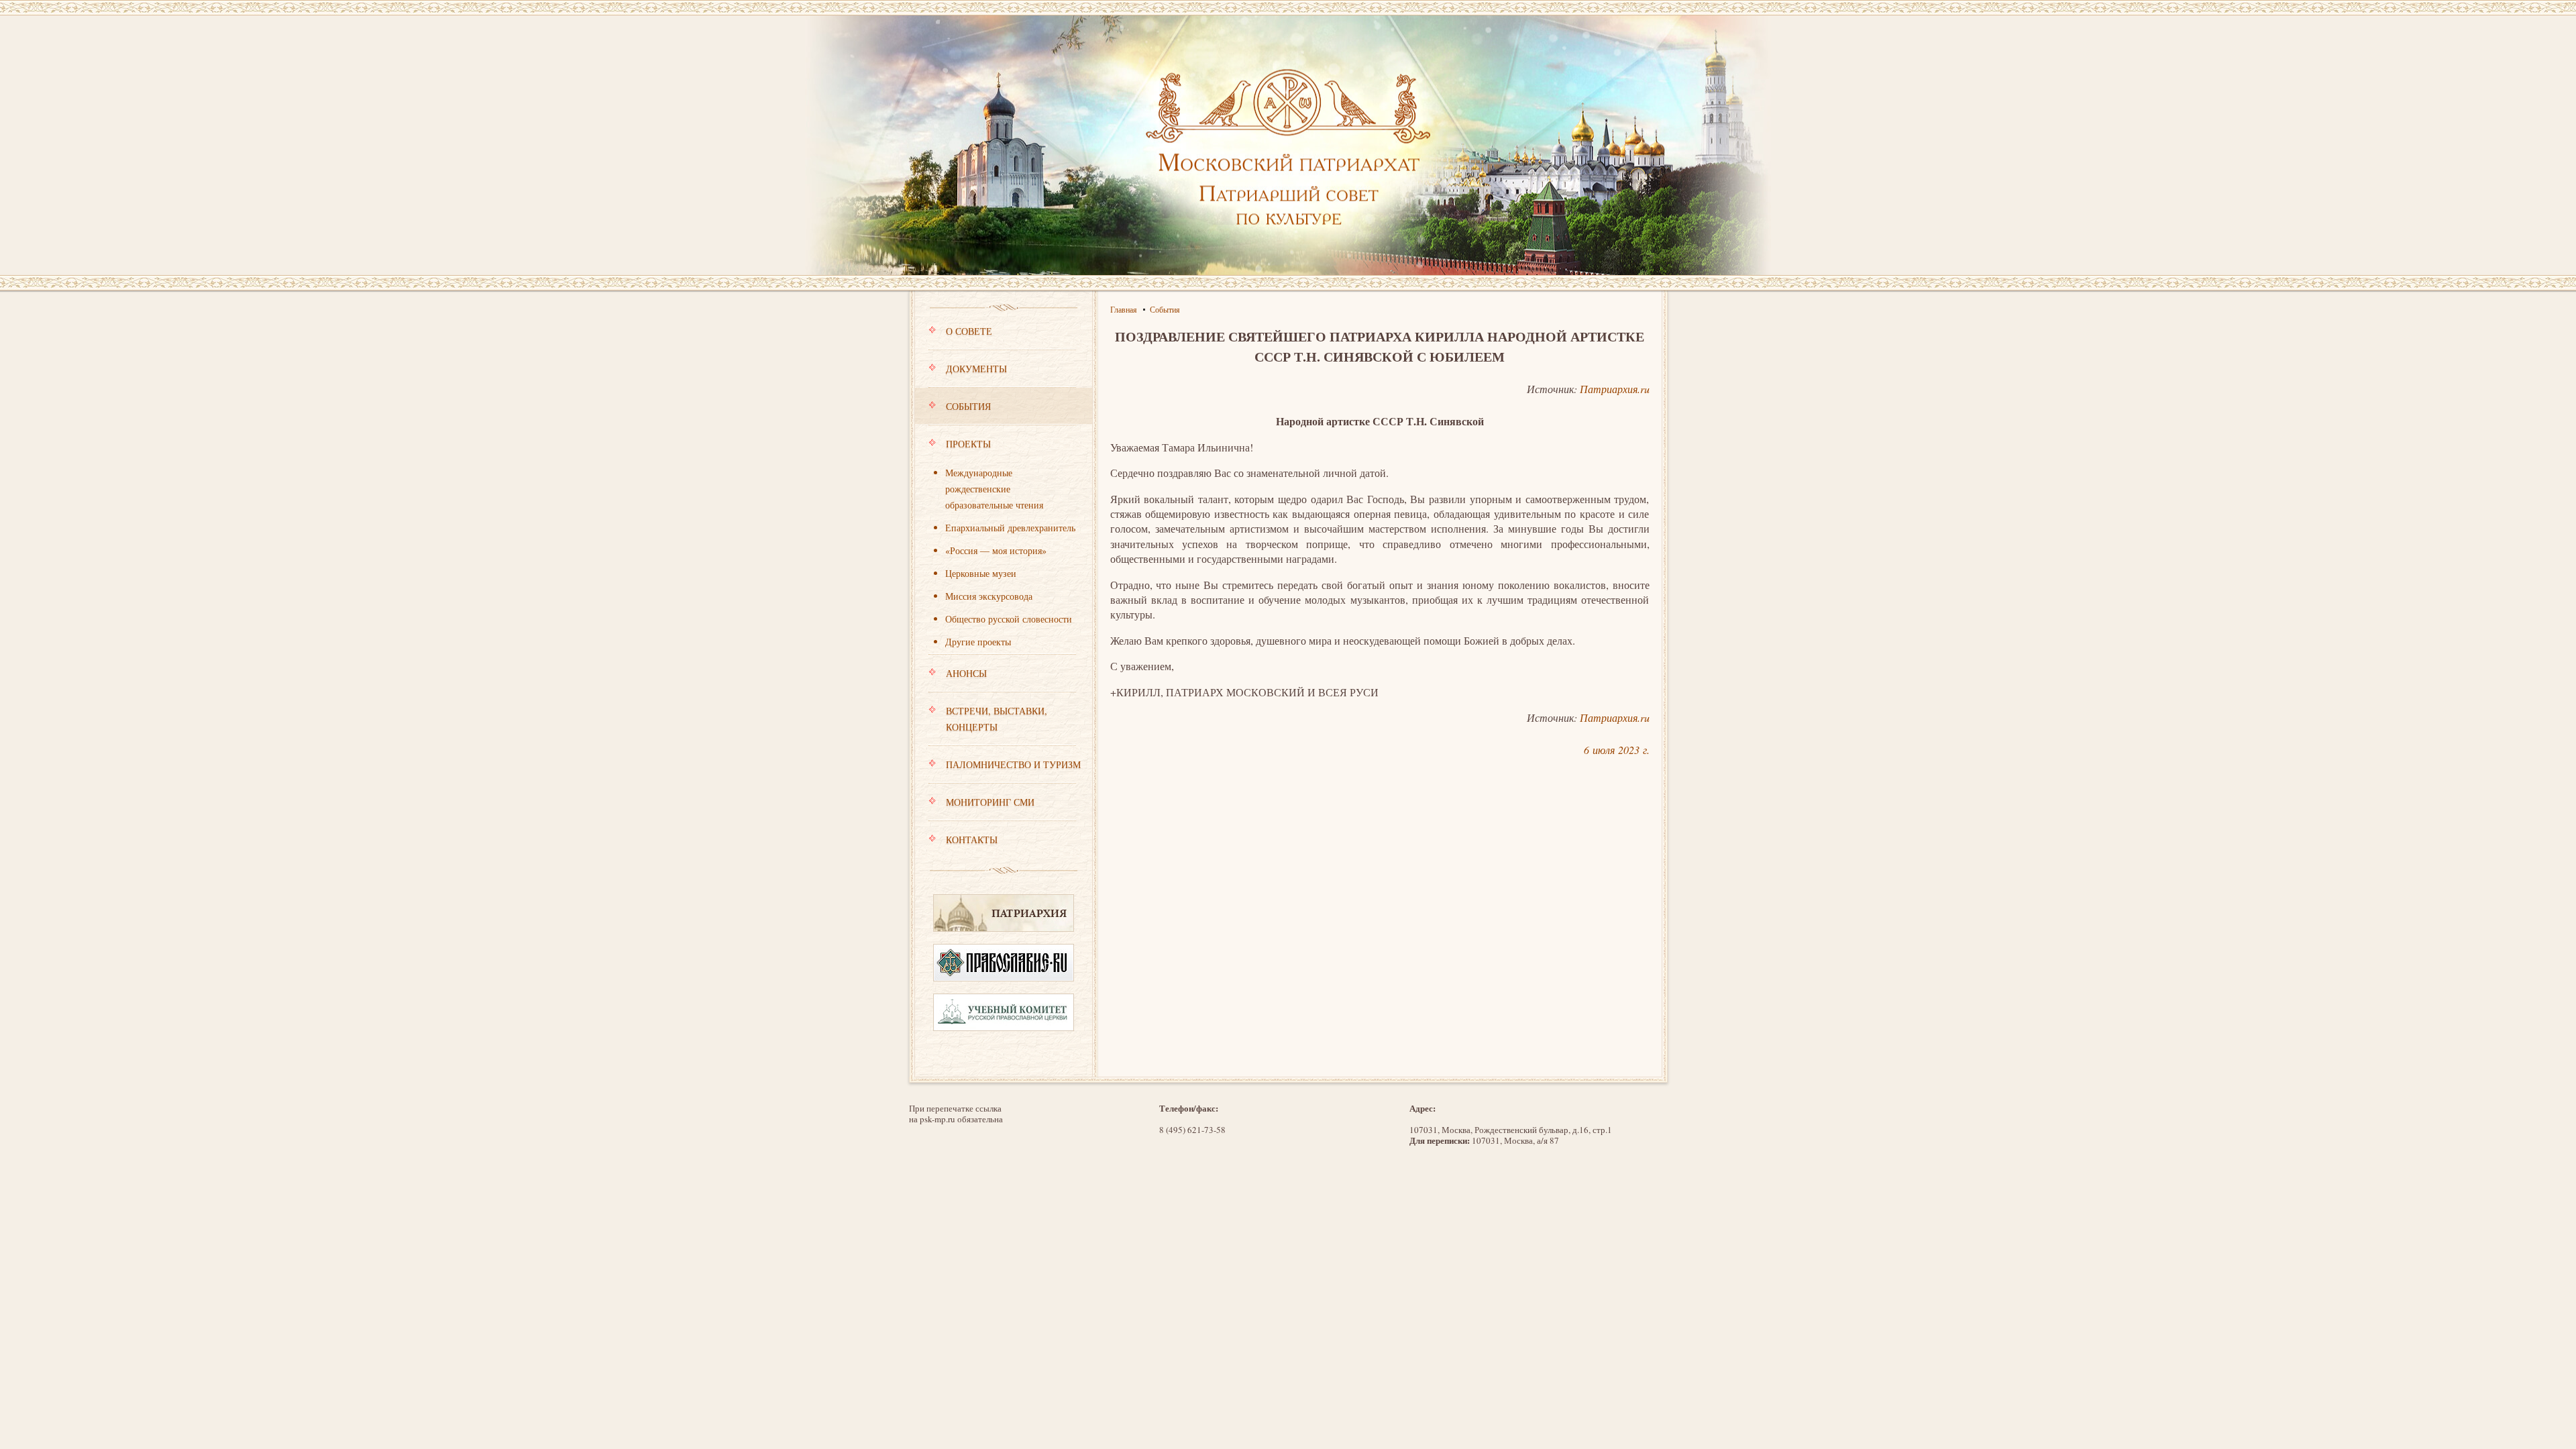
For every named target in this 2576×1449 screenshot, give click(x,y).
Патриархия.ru (1615, 389)
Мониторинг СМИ (990, 802)
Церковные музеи (981, 573)
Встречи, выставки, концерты (997, 719)
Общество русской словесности (1009, 619)
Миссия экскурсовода (989, 596)
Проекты (968, 444)
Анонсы (966, 673)
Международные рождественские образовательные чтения (994, 489)
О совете (969, 331)
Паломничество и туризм (1013, 764)
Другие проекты (978, 642)
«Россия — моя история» (996, 550)
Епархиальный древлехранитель (1010, 528)
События (968, 406)
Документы (976, 369)
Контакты (972, 840)
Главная (1124, 309)
